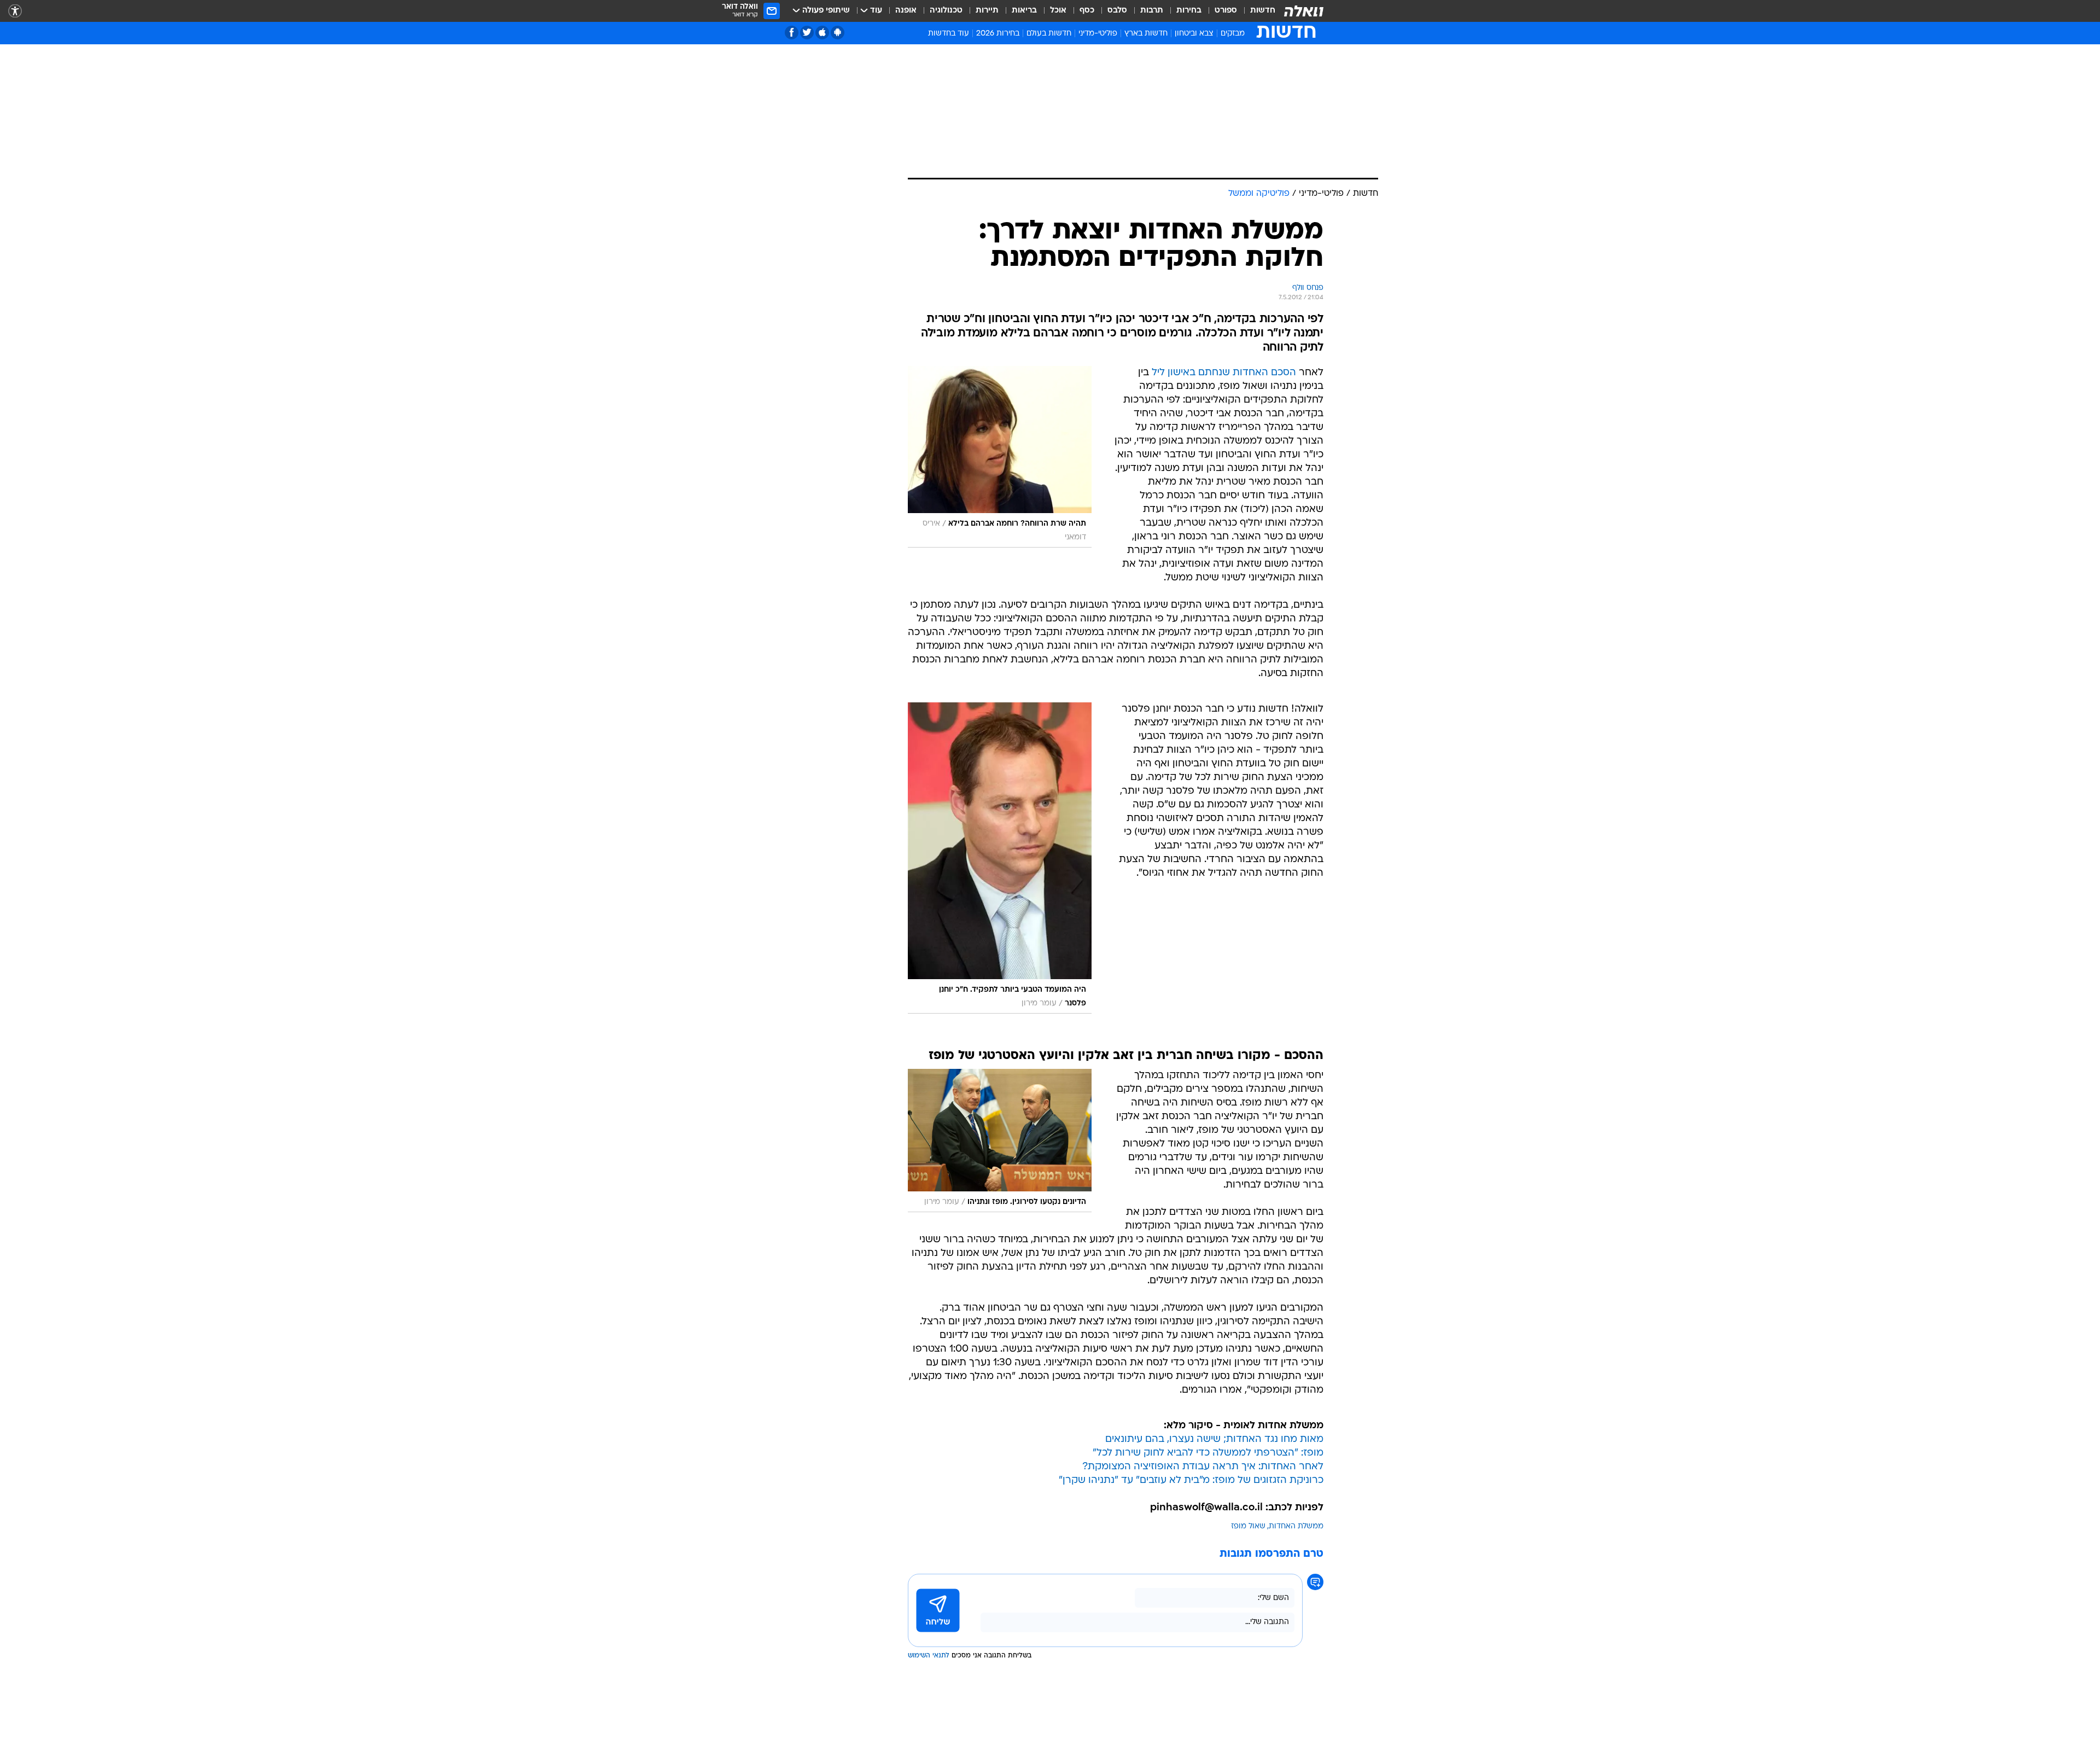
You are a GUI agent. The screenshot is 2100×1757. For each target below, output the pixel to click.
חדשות (1263, 11)
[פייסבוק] (792, 33)
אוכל (1058, 11)
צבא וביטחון (1194, 34)
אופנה (906, 11)
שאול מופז (1248, 1526)
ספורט (1226, 11)
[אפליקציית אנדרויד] (838, 33)
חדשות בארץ (1146, 34)
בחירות (1189, 11)
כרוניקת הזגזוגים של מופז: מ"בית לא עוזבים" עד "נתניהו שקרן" (1191, 1480)
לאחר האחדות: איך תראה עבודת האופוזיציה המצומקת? (1203, 1467)
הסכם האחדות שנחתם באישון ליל (1224, 373)
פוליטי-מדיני (1098, 34)
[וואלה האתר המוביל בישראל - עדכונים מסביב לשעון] (1304, 11)
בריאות (1024, 11)
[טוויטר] (807, 33)
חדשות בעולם (1049, 34)
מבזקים (1233, 34)
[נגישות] (15, 11)
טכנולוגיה (946, 11)
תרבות (1152, 11)
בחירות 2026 (998, 34)
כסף (1087, 11)
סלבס (1117, 11)
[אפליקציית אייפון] (822, 33)
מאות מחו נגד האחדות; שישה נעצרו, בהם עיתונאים (1214, 1439)
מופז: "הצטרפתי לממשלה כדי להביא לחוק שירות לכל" (1208, 1453)
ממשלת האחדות (1296, 1526)
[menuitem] (1256, 11)
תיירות (987, 11)
